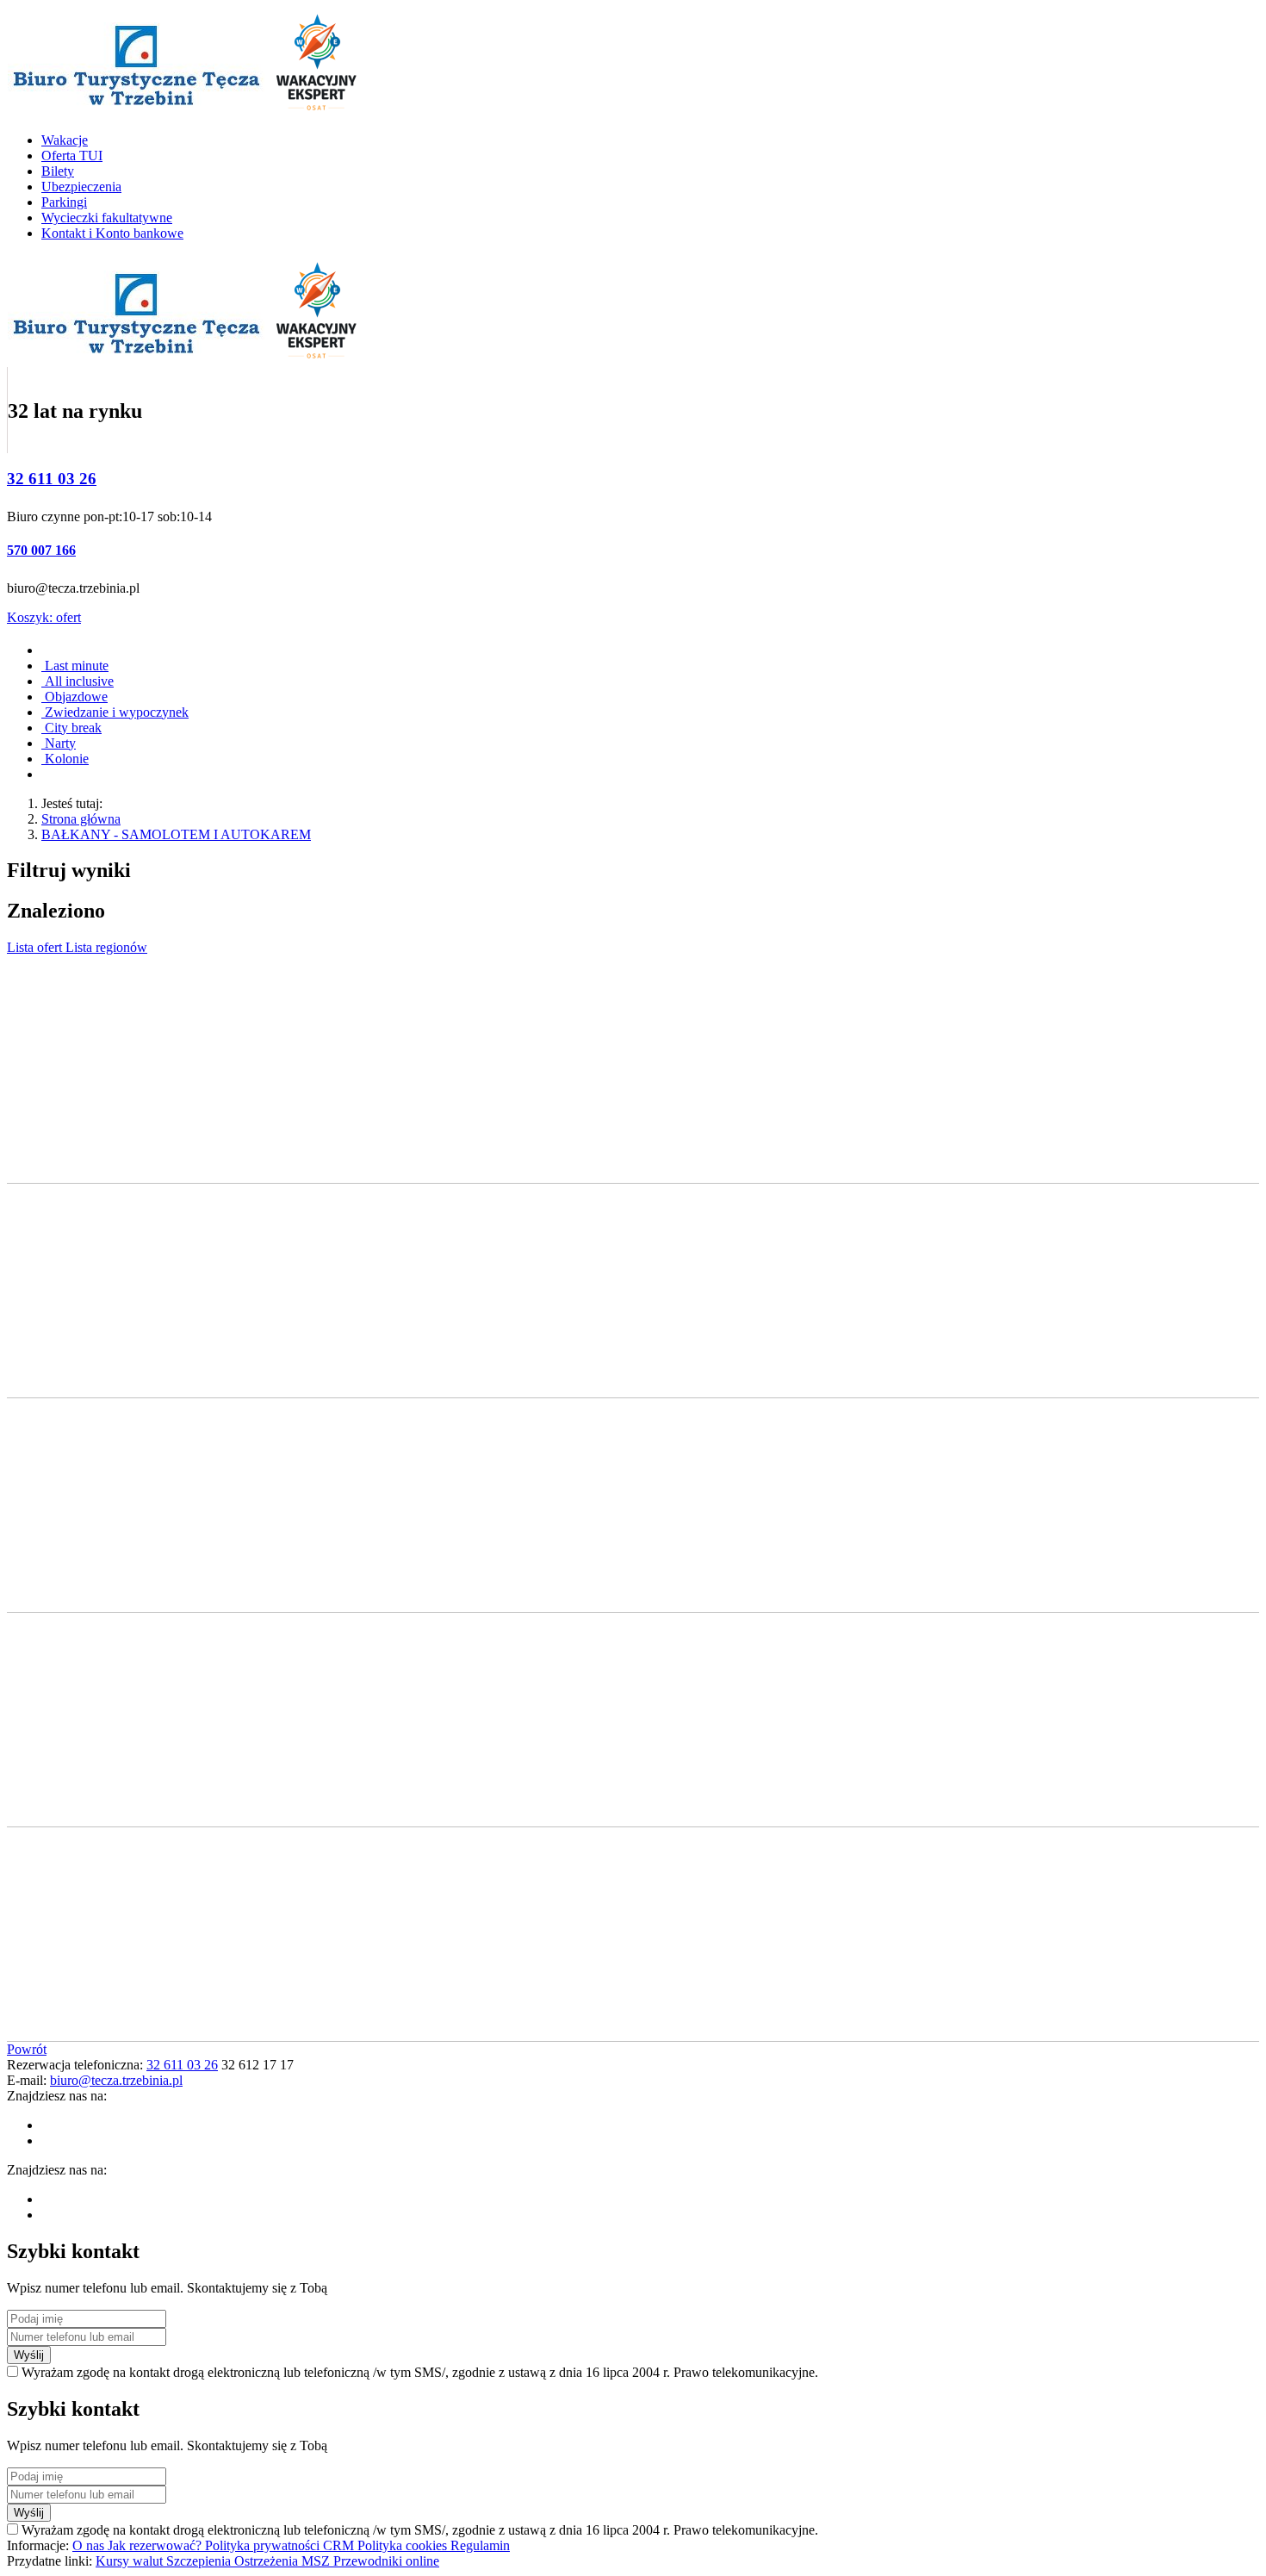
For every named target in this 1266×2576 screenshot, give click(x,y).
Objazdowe (74, 697)
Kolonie (65, 759)
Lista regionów (106, 947)
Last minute (75, 666)
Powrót (27, 2049)
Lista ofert (36, 947)
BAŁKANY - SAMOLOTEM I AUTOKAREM (176, 834)
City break (71, 728)
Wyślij (29, 2355)
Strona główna (81, 819)
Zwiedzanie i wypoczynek (115, 712)
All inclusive (78, 681)
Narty (59, 743)
